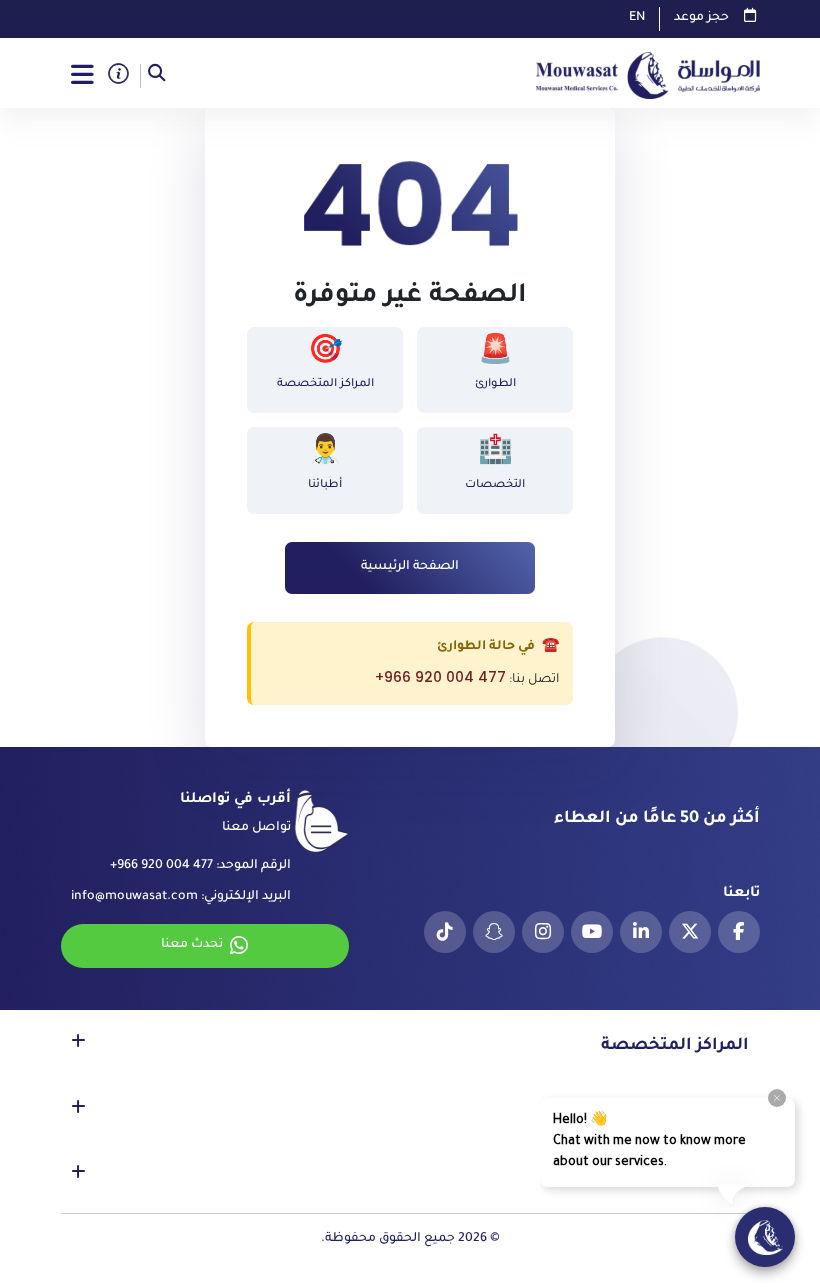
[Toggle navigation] (83, 76)
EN (637, 18)
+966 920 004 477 (440, 677)
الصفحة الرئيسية (410, 567)
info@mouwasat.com (134, 897)
